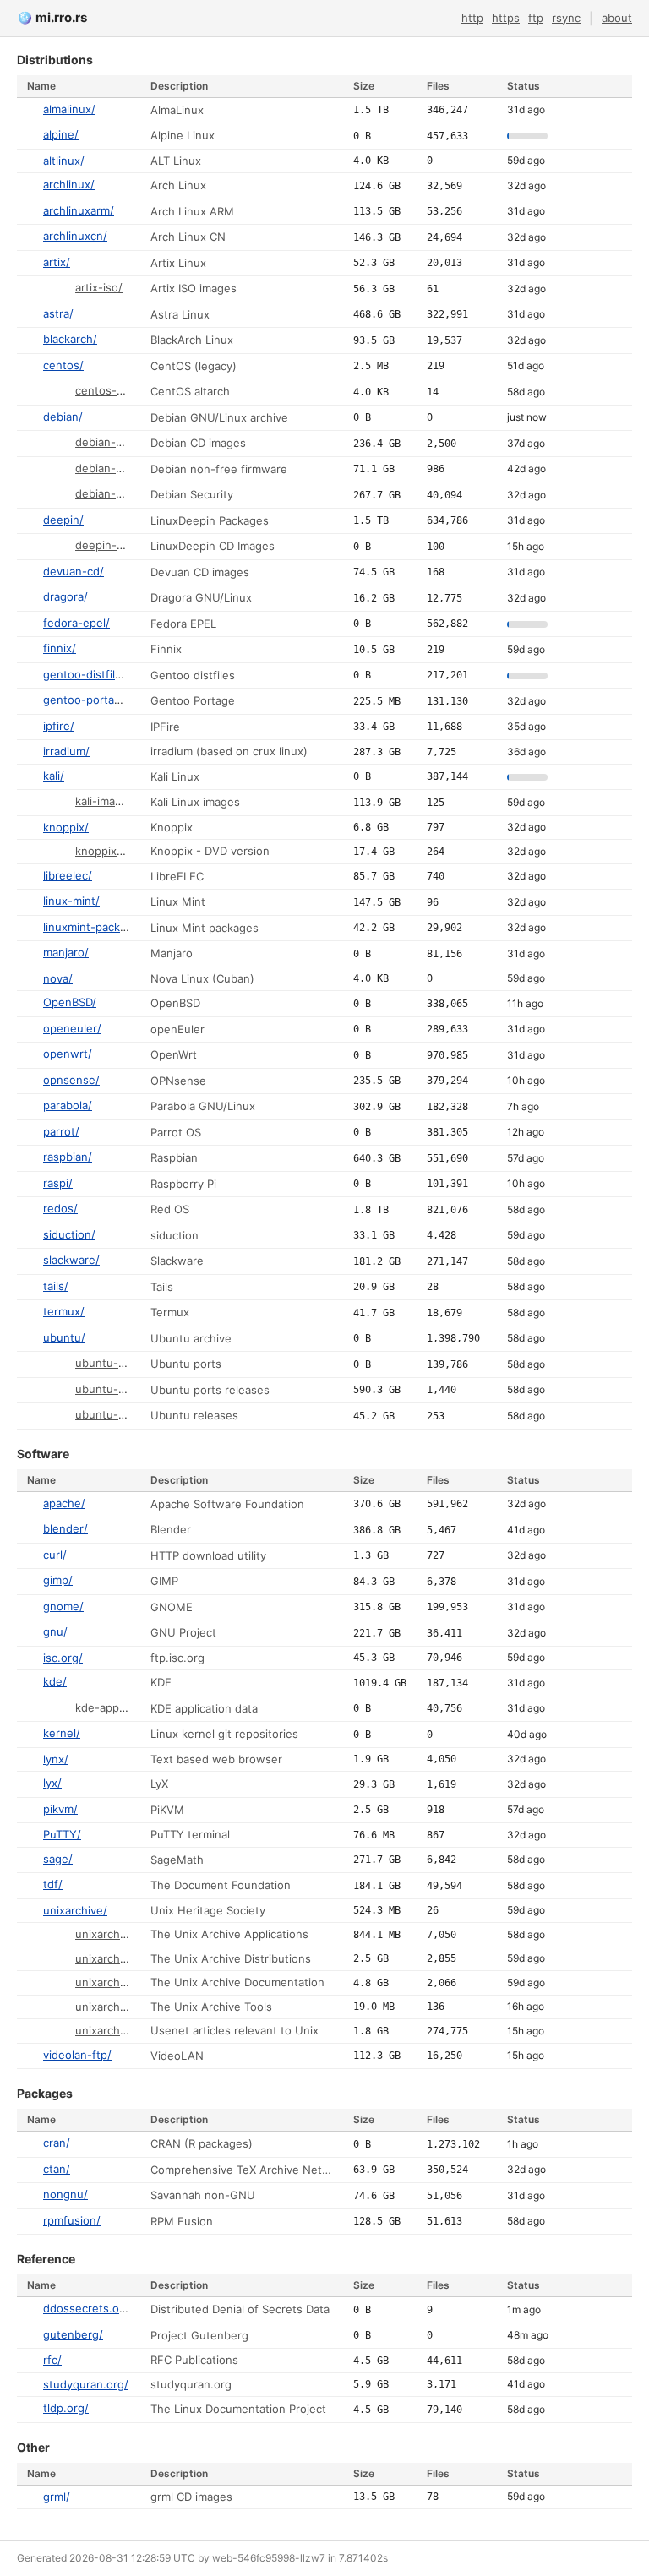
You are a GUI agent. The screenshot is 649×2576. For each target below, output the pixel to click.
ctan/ (57, 2169)
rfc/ (52, 2360)
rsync (566, 18)
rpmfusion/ (72, 2220)
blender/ (65, 1528)
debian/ (63, 417)
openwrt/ (68, 1054)
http (472, 18)
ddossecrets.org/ (89, 2308)
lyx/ (52, 1783)
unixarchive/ (75, 1910)
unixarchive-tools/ (123, 2007)
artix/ (57, 262)
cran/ (57, 2143)
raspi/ (58, 1183)
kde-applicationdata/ (129, 1707)
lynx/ (56, 1759)
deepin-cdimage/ (120, 545)
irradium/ (66, 751)
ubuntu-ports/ (113, 1363)
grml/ (57, 2497)
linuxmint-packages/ (96, 927)
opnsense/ (71, 1080)
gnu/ (55, 1631)
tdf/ (53, 1884)
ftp (536, 18)
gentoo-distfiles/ (87, 674)
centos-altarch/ (116, 390)
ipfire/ (59, 726)
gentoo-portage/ (87, 700)
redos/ (60, 1208)
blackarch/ (70, 339)
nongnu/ (65, 2194)
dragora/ (65, 596)
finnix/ (60, 648)
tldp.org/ (66, 2408)
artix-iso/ (99, 287)
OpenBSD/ (70, 1002)
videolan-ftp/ (77, 2055)
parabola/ (68, 1105)
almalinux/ (69, 109)
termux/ (64, 1311)
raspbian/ (68, 1157)
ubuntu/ (64, 1337)
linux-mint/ (71, 901)
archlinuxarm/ (79, 210)
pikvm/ (60, 1809)
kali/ (54, 776)
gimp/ (58, 1580)
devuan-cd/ (74, 571)
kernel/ (62, 1733)
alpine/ (61, 134)
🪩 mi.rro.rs (52, 17)
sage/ (58, 1859)
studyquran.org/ (86, 2384)
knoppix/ (66, 827)
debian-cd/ (104, 442)
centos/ (63, 365)
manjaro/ (66, 952)
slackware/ (71, 1260)
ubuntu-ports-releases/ (138, 1389)
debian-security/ (118, 493)
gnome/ (63, 1606)
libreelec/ (68, 875)
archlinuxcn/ (75, 236)
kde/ (55, 1681)
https (506, 18)
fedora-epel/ (76, 623)
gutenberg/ (73, 2334)
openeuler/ (72, 1028)
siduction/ (69, 1234)
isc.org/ (63, 1658)
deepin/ (63, 520)
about (617, 18)
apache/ (64, 1503)
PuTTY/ (62, 1834)
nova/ (58, 978)
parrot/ (61, 1131)
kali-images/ (107, 801)
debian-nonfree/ (119, 468)
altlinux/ (64, 161)
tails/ (56, 1286)
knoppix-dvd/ (110, 851)
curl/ (55, 1555)
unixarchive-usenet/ (128, 2030)
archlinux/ (69, 184)
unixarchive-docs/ (123, 1982)
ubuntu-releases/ (121, 1414)
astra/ (58, 313)
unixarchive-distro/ (125, 1958)
